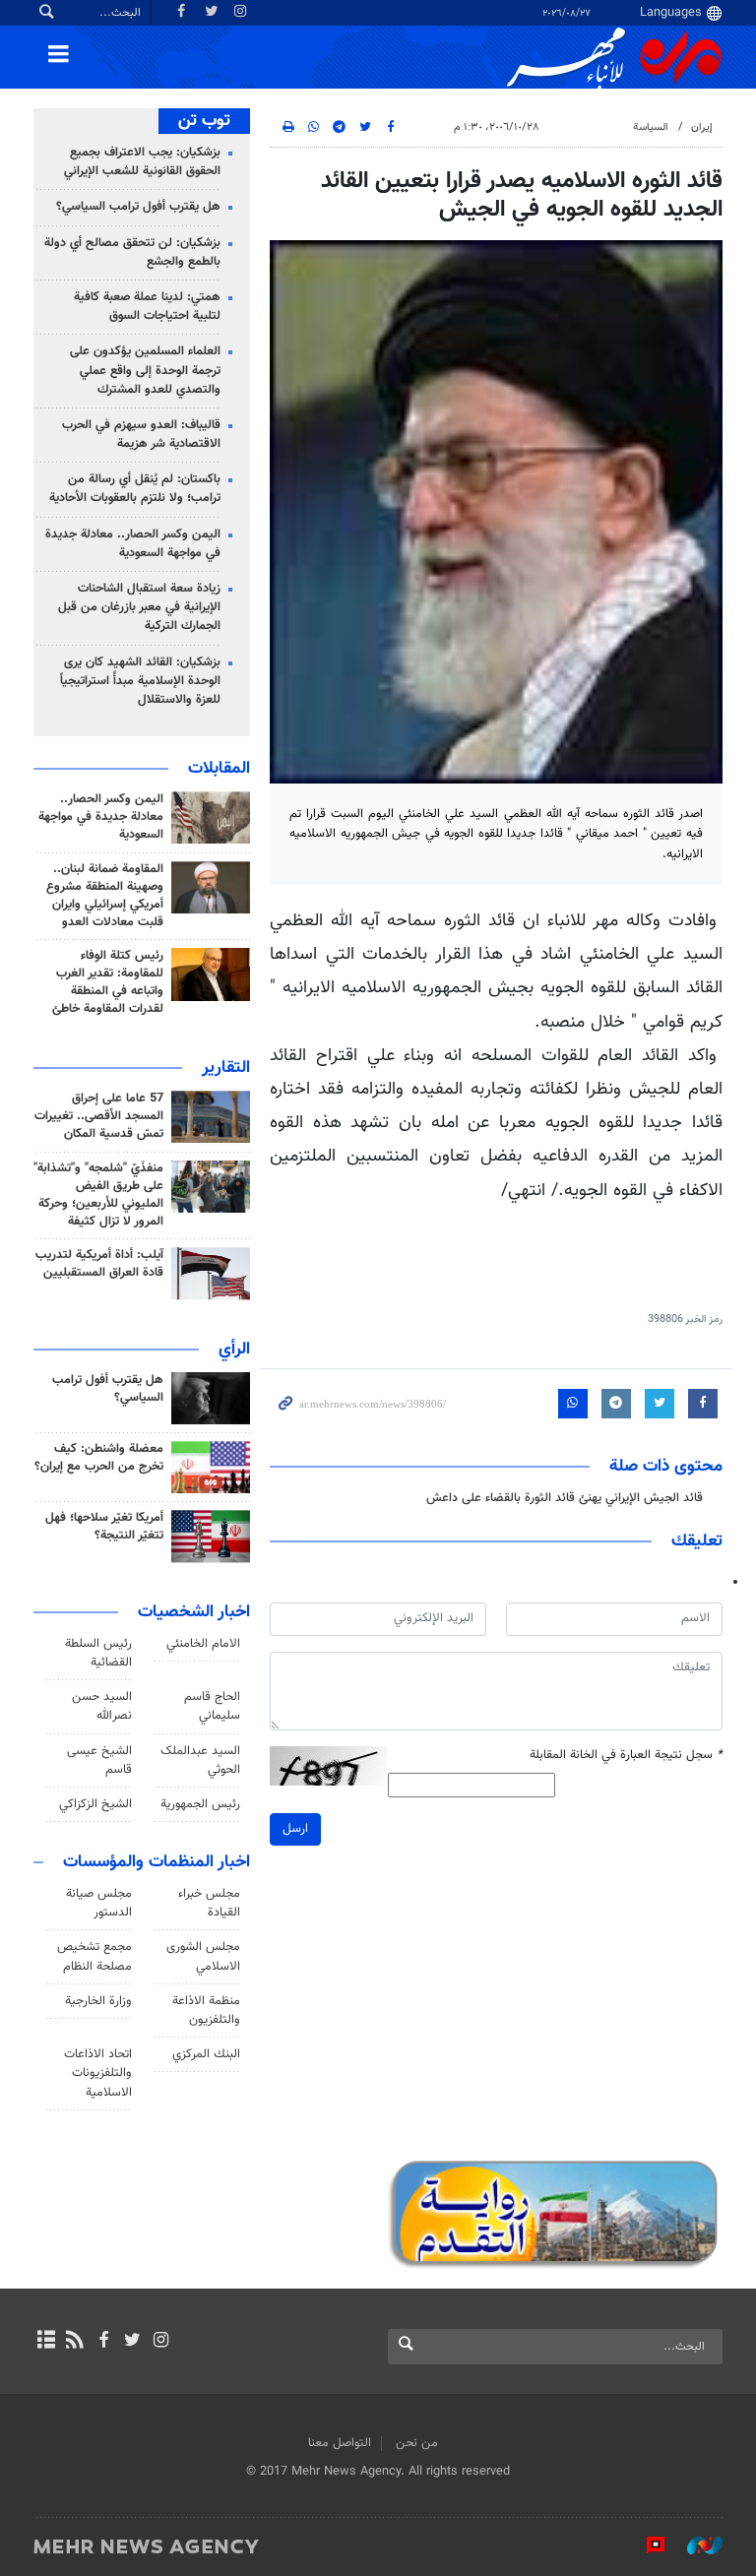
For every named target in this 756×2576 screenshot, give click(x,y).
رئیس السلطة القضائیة (98, 1653)
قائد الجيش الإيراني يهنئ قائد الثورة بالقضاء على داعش (565, 1498)
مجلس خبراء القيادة (209, 1903)
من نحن (417, 2443)
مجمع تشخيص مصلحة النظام (94, 1956)
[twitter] (132, 2342)
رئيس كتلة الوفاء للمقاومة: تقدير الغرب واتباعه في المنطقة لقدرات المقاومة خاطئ (108, 982)
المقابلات (219, 769)
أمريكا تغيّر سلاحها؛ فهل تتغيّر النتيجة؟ (104, 1527)
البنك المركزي (206, 2054)
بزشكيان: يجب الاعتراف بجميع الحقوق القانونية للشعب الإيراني (142, 162)
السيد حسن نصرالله (102, 1706)
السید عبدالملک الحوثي (200, 1760)
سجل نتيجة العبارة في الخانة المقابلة (626, 1756)
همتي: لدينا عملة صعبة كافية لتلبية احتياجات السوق (147, 307)
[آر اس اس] (74, 2342)
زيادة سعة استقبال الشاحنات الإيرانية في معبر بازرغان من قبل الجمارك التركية (139, 607)
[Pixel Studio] (646, 2545)
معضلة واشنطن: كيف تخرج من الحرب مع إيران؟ (99, 1458)
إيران (702, 127)
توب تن (204, 121)
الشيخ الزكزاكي (95, 1804)
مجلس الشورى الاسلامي (203, 1956)
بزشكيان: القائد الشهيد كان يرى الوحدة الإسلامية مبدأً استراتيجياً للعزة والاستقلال (140, 681)
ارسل (295, 1829)
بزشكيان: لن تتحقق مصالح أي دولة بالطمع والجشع (132, 252)
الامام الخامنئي (203, 1644)
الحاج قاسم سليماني (212, 1706)
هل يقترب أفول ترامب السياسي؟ (138, 207)
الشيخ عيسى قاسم (99, 1760)
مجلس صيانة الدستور (99, 1903)
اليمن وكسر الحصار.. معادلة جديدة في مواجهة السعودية (133, 544)
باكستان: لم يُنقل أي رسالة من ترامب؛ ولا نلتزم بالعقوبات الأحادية (135, 489)
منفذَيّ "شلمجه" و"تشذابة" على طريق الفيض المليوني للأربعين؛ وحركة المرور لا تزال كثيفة (98, 1195)
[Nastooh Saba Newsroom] (695, 2545)
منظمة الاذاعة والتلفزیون (206, 2011)
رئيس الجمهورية (200, 1804)
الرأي (234, 1350)
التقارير (226, 1068)
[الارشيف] (46, 2342)
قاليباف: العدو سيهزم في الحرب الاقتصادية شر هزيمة (141, 435)
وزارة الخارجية (98, 2001)
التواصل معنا (340, 2443)
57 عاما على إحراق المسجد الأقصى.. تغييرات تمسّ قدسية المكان (99, 1116)
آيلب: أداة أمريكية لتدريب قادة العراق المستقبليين (99, 1264)
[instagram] (161, 2342)
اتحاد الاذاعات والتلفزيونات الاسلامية (98, 2073)
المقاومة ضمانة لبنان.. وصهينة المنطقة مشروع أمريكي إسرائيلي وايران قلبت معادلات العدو (105, 896)
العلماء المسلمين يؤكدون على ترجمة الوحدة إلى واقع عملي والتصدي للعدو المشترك (145, 370)
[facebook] (103, 2342)
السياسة (651, 127)
